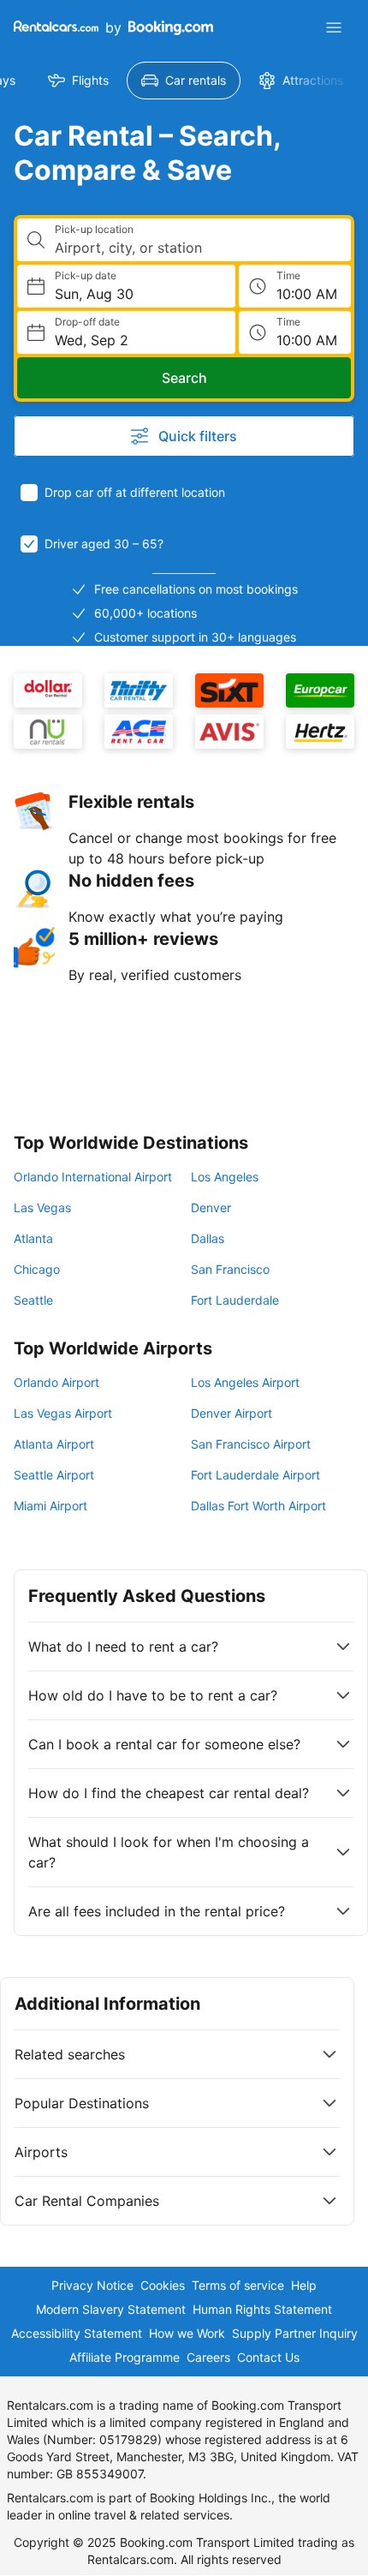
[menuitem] (78, 81)
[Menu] (334, 27)
